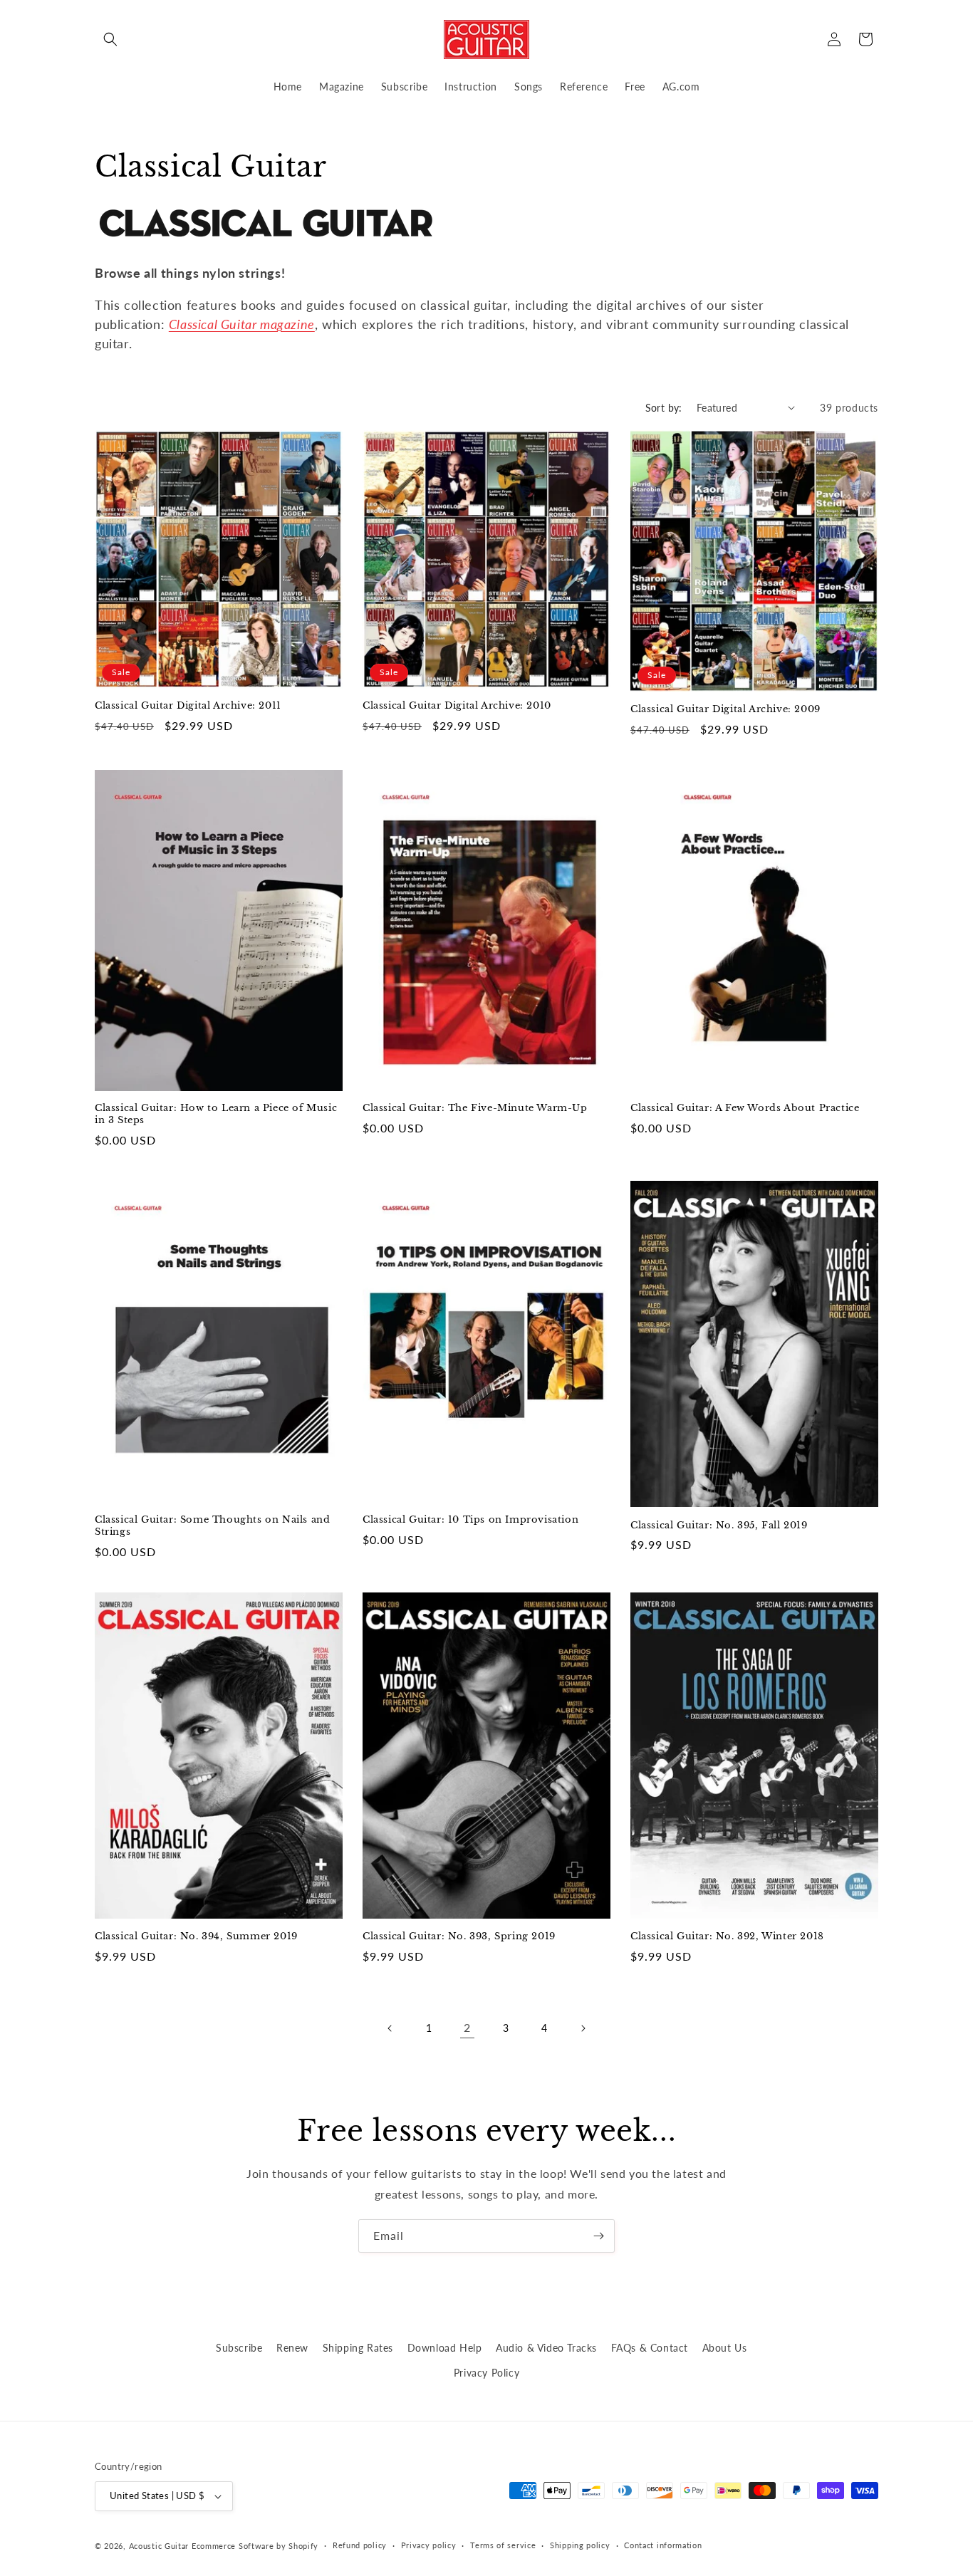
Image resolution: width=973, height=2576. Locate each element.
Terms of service (503, 2545)
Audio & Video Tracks (546, 2348)
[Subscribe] (598, 2236)
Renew (292, 2348)
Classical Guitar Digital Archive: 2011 (188, 706)
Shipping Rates (358, 2348)
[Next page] (583, 2028)
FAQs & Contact (650, 2348)
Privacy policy (429, 2545)
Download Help (445, 2348)
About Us (725, 2348)
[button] (110, 39)
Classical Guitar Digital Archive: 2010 (457, 706)
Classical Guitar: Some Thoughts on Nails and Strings (212, 1526)
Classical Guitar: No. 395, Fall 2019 (719, 1526)
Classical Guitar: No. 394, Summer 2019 (196, 1936)
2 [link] (467, 2027)
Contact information (663, 2545)
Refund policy (360, 2545)
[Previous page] (390, 2028)
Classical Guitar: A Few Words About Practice (745, 1108)
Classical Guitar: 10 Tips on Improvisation (470, 1520)
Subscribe (239, 2348)
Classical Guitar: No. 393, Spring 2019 (459, 1936)
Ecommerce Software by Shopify (255, 2546)
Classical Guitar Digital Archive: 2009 (725, 709)
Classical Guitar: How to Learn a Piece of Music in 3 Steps (216, 1114)
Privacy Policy (486, 2373)
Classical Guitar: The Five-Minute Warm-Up (475, 1108)
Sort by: (664, 408)
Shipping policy (580, 2545)
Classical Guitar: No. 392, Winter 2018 (727, 1936)
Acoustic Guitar (159, 2546)
